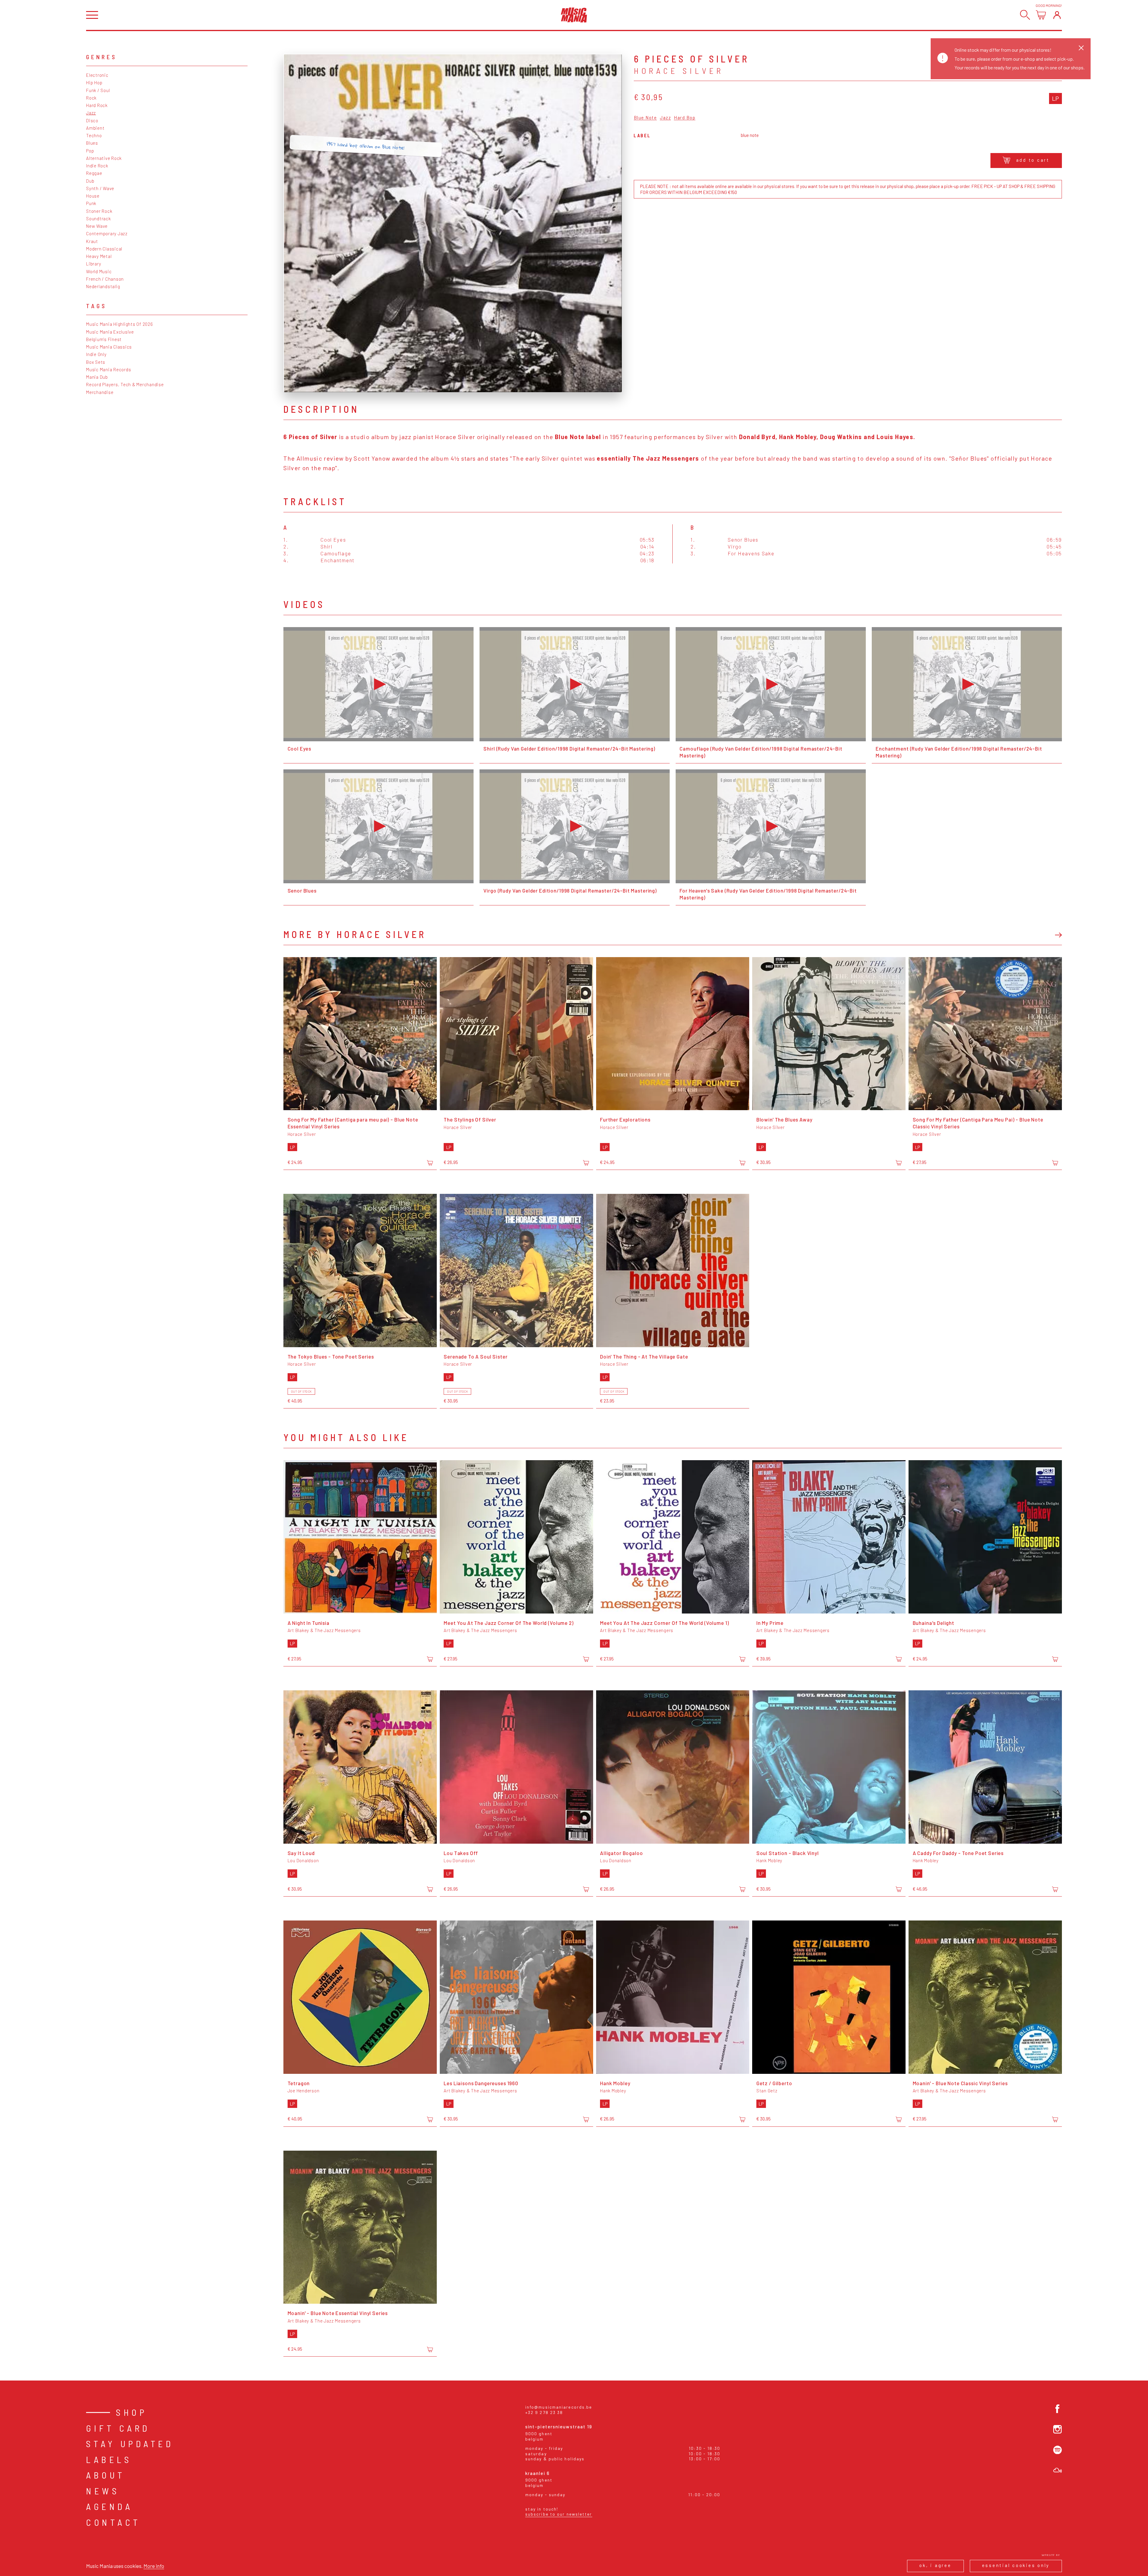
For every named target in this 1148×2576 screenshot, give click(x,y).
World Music (99, 271)
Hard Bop (685, 118)
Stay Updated (130, 2444)
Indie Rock (97, 166)
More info (154, 2566)
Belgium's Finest (104, 339)
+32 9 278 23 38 (544, 2412)
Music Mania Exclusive (110, 332)
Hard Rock (97, 105)
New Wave (97, 226)
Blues (92, 143)
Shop (132, 2412)
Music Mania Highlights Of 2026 (120, 324)
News (103, 2491)
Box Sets (96, 362)
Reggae (94, 173)
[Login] (1057, 15)
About (106, 2475)
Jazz (91, 113)
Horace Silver (679, 71)
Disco (92, 120)
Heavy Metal (99, 256)
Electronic (97, 75)
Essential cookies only (1016, 2565)
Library (94, 264)
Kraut (92, 241)
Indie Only (96, 354)
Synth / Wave (100, 188)
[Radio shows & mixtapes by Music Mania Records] (1058, 2470)
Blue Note (645, 118)
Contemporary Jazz (107, 233)
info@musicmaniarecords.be (559, 2407)
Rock (91, 98)
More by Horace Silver (355, 934)
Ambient (95, 128)
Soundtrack (99, 219)
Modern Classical (104, 249)
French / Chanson (105, 279)
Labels (109, 2459)
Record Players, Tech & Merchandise (125, 384)
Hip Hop (94, 82)
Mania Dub (97, 377)
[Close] (1081, 48)
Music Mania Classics (109, 347)
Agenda (109, 2506)
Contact (113, 2522)
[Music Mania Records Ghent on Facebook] (1058, 2409)
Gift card (118, 2428)
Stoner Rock (99, 211)
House (93, 196)
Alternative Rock (104, 158)
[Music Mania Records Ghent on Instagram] (1058, 2429)
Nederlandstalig (103, 286)
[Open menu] (92, 15)
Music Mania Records (109, 369)
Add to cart (1033, 160)
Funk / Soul (98, 90)
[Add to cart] (430, 1163)
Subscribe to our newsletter (559, 2514)
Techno (94, 135)
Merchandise (100, 392)
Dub (90, 181)
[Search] (1025, 15)
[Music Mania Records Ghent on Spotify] (1058, 2450)
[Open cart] (1041, 15)
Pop (90, 151)
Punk (91, 203)
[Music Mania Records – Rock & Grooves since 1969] (574, 15)
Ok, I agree (935, 2565)
